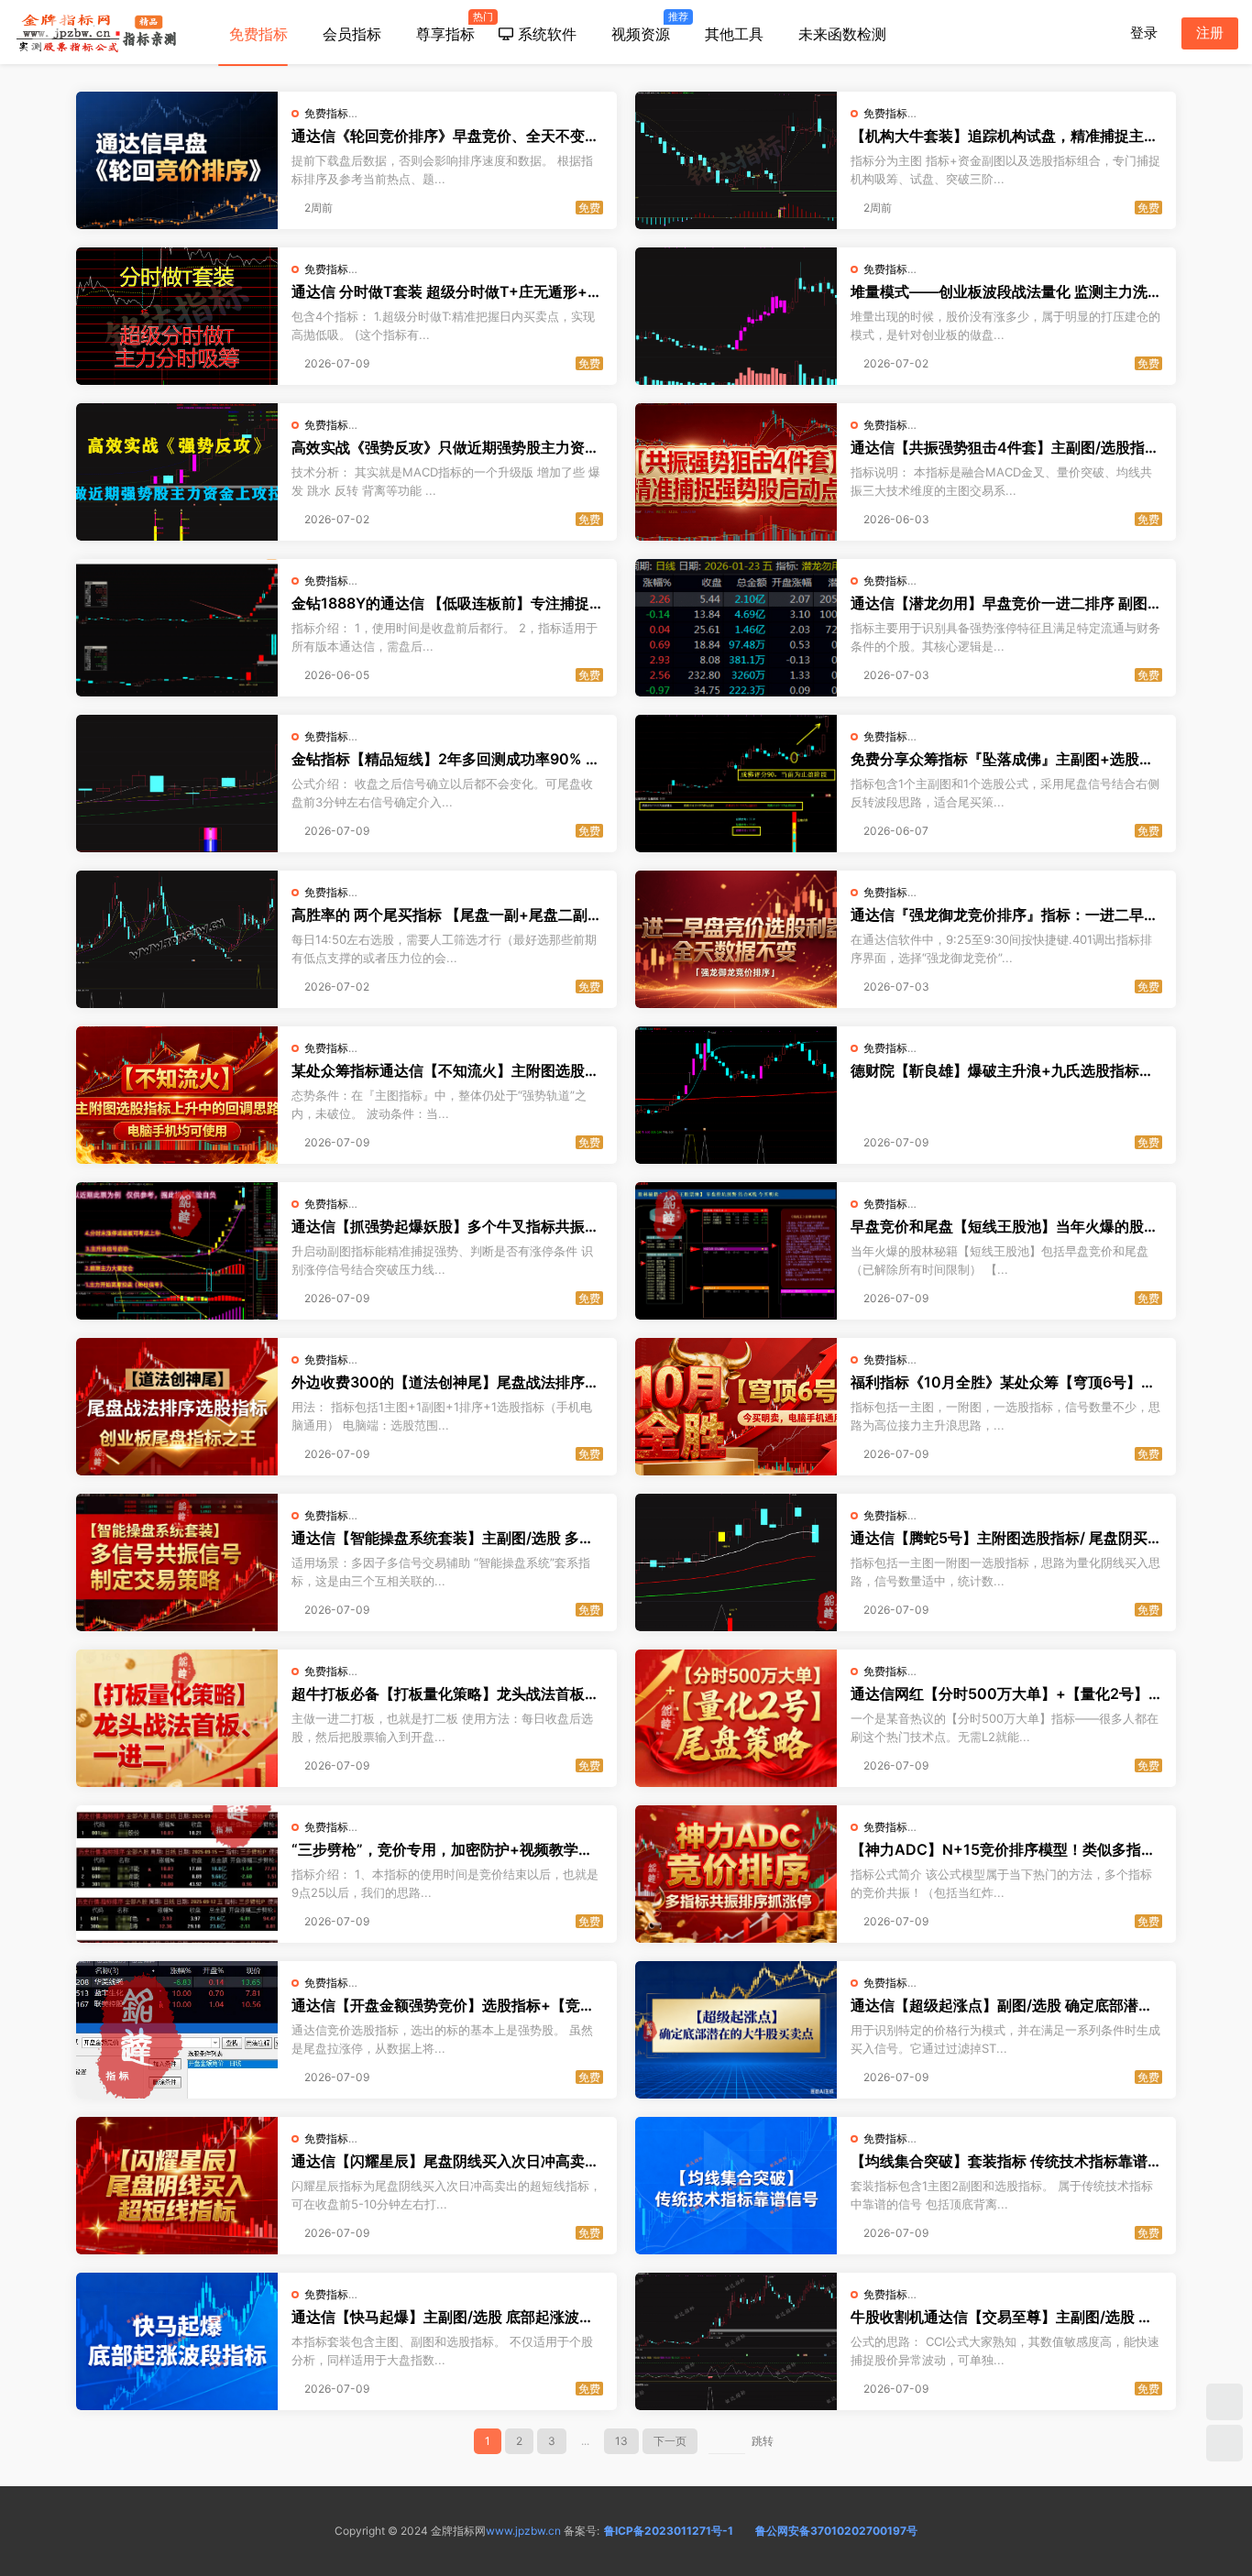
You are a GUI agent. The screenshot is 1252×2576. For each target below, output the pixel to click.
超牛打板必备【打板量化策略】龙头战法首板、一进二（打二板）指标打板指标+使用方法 (445, 1694)
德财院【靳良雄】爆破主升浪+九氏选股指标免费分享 (1002, 1070)
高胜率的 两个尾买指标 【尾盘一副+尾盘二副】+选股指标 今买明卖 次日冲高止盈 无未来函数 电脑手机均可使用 (447, 915)
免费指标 (258, 34)
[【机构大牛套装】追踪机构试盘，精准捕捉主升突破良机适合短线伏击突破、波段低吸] (736, 160)
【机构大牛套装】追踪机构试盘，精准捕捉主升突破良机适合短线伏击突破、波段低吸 (1005, 136)
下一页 (670, 2441)
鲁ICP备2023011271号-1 (669, 2531)
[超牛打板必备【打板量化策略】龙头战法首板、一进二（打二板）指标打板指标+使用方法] (177, 1718)
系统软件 (545, 34)
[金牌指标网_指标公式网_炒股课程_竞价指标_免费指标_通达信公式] (96, 32)
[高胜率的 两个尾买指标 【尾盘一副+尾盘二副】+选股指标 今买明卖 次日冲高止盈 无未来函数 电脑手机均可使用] (177, 939)
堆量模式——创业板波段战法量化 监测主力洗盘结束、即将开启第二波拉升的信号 (1006, 291)
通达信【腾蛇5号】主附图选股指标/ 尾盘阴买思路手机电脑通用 (1006, 1538)
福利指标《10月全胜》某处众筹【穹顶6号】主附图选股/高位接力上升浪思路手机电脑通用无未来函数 (1003, 1382)
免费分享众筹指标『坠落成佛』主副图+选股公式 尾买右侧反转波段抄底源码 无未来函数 (1002, 759)
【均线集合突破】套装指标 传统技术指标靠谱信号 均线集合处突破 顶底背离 (1006, 2161)
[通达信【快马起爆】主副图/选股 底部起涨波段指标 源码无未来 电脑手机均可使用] (177, 2341)
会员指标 (352, 34)
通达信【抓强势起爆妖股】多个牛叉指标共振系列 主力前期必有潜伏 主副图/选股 (445, 1226)
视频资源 (647, 27)
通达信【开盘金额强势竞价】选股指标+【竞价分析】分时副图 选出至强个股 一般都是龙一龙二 (443, 2005)
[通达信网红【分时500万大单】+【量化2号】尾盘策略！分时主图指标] (736, 1718)
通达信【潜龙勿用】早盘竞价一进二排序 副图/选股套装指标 (1002, 603)
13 (621, 2441)
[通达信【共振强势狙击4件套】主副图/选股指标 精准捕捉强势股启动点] (736, 472)
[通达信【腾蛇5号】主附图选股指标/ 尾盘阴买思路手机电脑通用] (736, 1562)
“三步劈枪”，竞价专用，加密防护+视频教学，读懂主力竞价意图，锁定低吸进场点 (442, 1849)
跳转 (763, 2441)
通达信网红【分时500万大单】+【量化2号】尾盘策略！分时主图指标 (999, 1694)
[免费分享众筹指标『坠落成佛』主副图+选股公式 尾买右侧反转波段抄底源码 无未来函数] (736, 784)
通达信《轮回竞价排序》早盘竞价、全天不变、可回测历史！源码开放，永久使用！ (445, 136)
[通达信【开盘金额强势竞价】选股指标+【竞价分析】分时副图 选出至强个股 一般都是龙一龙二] (177, 2030)
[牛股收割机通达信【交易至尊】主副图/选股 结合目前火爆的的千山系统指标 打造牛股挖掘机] (736, 2341)
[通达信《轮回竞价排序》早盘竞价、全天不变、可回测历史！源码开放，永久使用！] (177, 160)
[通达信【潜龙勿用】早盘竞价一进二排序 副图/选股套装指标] (736, 628)
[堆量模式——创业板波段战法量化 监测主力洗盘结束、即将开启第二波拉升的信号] (736, 316)
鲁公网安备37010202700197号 (836, 2531)
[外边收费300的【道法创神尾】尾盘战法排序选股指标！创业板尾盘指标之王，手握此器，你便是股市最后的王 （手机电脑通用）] (177, 1407)
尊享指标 (451, 27)
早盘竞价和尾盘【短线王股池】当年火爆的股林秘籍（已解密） (1005, 1226)
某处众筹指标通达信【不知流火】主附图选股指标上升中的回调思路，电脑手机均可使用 (445, 1070)
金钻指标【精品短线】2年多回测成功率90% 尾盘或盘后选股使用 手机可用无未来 (446, 759)
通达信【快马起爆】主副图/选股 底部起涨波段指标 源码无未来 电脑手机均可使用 (443, 2317)
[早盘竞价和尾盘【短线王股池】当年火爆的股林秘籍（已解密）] (736, 1251)
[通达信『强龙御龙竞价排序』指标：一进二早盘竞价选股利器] (736, 939)
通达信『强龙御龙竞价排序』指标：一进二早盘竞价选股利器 (1005, 915)
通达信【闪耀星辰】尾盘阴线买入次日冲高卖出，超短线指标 (438, 2161)
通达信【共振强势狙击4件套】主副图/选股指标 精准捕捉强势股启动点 (1005, 447)
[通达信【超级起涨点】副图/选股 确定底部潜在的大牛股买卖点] (736, 2030)
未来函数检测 (842, 34)
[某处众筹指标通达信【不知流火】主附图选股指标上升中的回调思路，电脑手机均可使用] (177, 1095)
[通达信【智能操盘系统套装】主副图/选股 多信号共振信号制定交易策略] (177, 1562)
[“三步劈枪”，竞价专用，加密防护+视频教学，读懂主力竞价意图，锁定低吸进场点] (177, 1874)
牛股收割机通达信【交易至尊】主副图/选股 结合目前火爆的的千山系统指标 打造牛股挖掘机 (1002, 2317)
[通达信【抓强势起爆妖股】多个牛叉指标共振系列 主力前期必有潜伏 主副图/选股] (177, 1251)
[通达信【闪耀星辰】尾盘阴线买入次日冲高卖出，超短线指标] (177, 2186)
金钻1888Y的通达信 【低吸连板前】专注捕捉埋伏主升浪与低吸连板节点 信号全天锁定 (440, 603)
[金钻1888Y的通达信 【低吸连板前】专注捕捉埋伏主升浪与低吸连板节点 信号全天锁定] (177, 628)
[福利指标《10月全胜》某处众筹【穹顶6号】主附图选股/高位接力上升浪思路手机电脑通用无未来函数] (736, 1407)
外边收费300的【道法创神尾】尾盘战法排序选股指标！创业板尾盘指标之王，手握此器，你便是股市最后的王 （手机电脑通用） (445, 1382)
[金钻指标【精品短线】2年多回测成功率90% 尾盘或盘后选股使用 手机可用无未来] (177, 784)
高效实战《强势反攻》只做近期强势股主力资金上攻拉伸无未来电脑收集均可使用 (445, 447)
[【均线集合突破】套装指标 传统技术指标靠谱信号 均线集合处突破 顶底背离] (736, 2186)
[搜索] (1099, 32)
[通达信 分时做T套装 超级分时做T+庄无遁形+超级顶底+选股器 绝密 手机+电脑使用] (177, 316)
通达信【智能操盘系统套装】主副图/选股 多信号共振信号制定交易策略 (443, 1538)
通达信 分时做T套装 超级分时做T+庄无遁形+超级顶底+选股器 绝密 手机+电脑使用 (447, 291)
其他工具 (734, 34)
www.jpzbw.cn (523, 2531)
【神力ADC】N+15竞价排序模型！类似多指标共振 (1003, 1849)
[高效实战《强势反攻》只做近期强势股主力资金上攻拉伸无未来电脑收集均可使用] (177, 472)
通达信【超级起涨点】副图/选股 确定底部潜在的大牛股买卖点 (1002, 2005)
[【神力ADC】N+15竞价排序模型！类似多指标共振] (736, 1874)
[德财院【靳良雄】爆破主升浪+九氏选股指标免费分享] (736, 1095)
